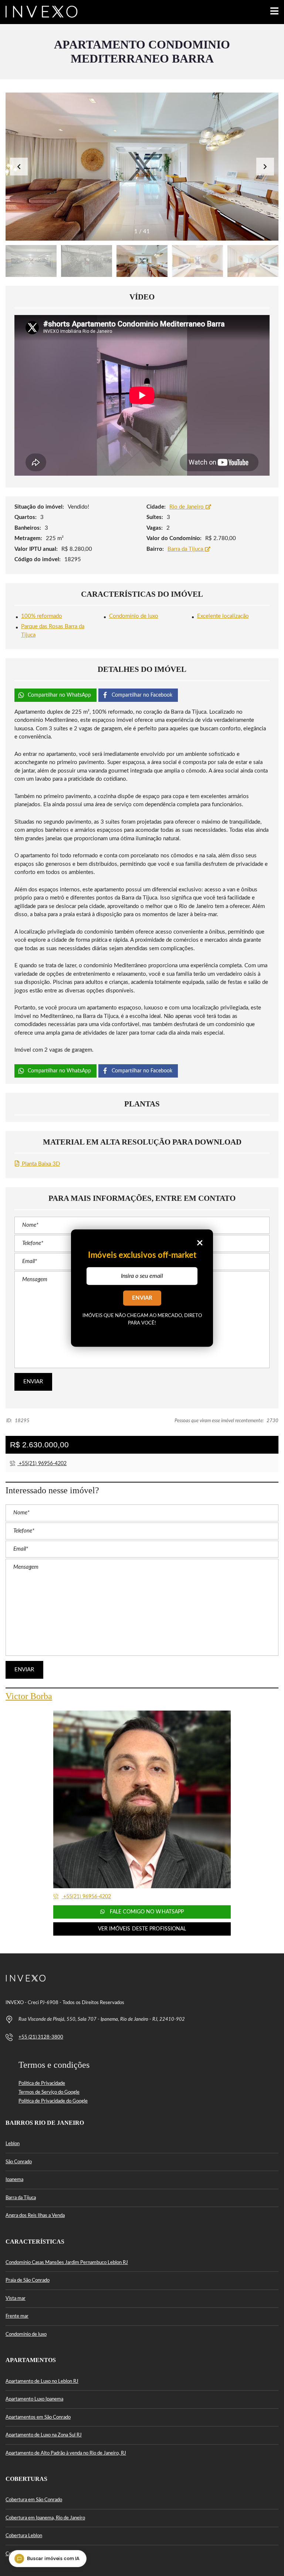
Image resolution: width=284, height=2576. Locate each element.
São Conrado (19, 2162)
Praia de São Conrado (28, 2280)
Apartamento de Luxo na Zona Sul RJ (44, 2435)
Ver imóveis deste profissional (142, 1929)
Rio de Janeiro (187, 507)
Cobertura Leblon (24, 2536)
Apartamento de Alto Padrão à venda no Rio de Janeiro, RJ (66, 2453)
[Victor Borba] (142, 1799)
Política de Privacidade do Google (53, 2101)
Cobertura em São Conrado (34, 2500)
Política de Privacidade (42, 2083)
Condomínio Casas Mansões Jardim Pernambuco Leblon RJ (67, 2263)
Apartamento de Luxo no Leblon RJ (42, 2381)
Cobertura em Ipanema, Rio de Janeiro (45, 2518)
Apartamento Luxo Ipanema (34, 2399)
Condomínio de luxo (134, 616)
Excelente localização (223, 616)
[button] (265, 167)
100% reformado (42, 616)
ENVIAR (142, 1298)
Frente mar (17, 2316)
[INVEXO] (39, 12)
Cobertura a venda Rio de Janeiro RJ (43, 2554)
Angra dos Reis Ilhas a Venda (35, 2216)
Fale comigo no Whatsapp (146, 1912)
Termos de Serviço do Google (49, 2092)
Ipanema (14, 2180)
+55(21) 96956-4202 (42, 1464)
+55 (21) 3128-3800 (41, 2037)
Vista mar (16, 2299)
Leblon (13, 2144)
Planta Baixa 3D (40, 1164)
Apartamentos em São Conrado (38, 2417)
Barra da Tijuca (186, 549)
